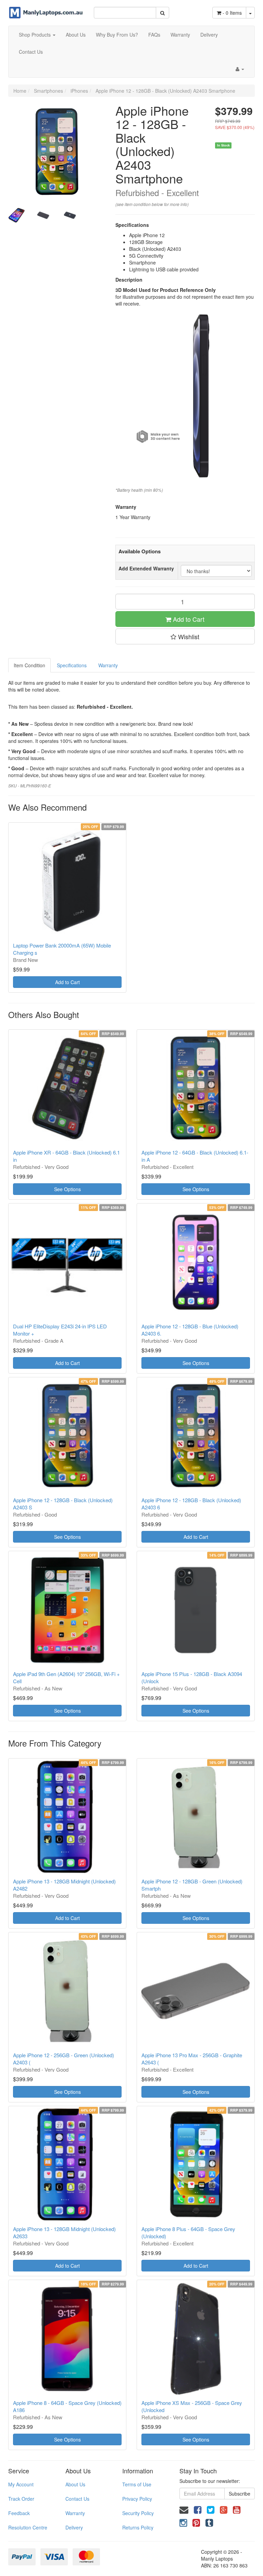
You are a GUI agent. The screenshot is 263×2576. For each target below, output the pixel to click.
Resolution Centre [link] (28, 2527)
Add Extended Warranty (146, 568)
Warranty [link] (75, 2513)
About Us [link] (75, 2484)
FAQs (154, 35)
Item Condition (29, 665)
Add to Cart (188, 619)
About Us (76, 35)
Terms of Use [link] (137, 2484)
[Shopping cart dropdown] (250, 13)
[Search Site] (162, 13)
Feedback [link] (19, 2513)
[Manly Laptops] (46, 9)
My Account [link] (21, 2484)
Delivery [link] (74, 2527)
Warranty (180, 35)
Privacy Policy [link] (137, 2499)
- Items (232, 13)
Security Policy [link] (138, 2513)
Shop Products (35, 35)
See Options (67, 1189)
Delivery (209, 35)
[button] (185, 636)
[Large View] (16, 215)
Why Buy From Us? (117, 35)
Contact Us (31, 52)
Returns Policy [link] (138, 2527)
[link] (198, 2509)
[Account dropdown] (240, 69)
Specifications (72, 665)
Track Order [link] (21, 2499)
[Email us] (184, 2509)
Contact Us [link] (77, 2499)
